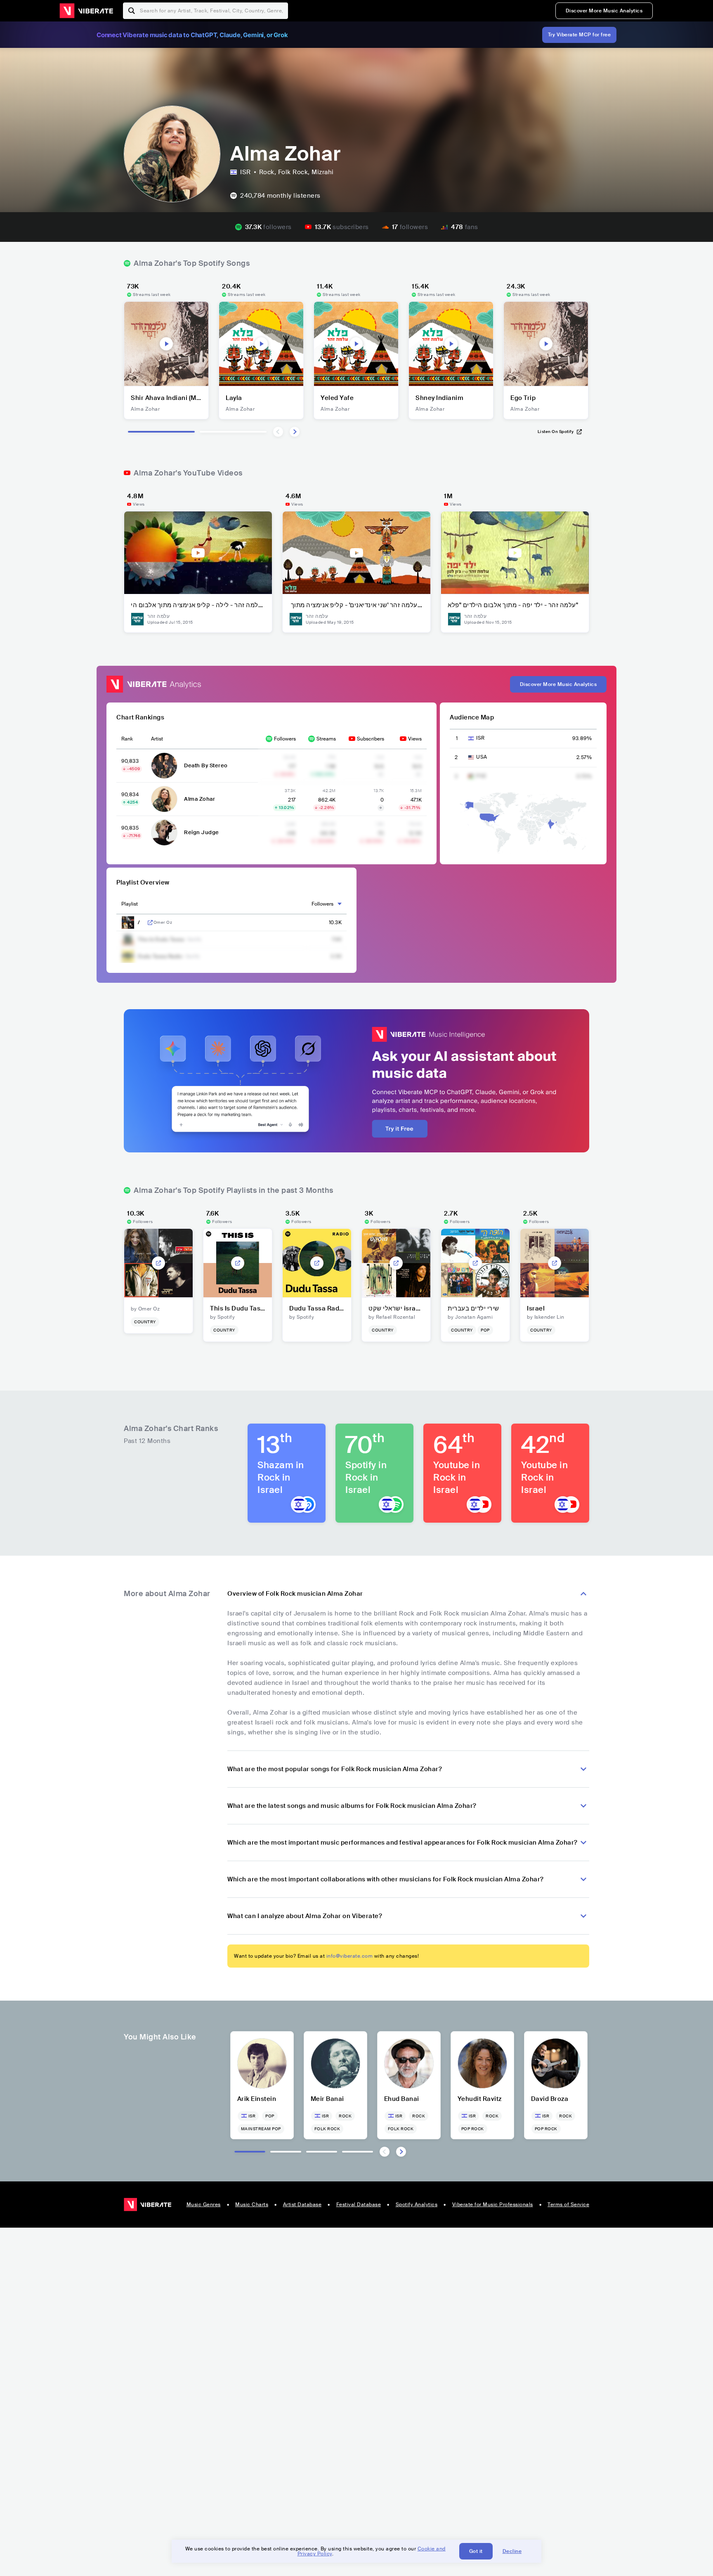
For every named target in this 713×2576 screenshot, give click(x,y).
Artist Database (302, 2205)
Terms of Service (568, 2205)
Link (150, 923)
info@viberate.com (350, 1956)
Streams (326, 739)
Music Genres (204, 2205)
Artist (157, 739)
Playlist (130, 904)
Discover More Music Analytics (604, 11)
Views (415, 739)
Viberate (86, 11)
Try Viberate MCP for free (580, 35)
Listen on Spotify (556, 432)
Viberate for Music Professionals (493, 2205)
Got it (476, 2551)
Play (166, 344)
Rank (127, 739)
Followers (285, 739)
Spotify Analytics (417, 2205)
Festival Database (359, 2205)
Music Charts (252, 2205)
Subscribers (371, 739)
